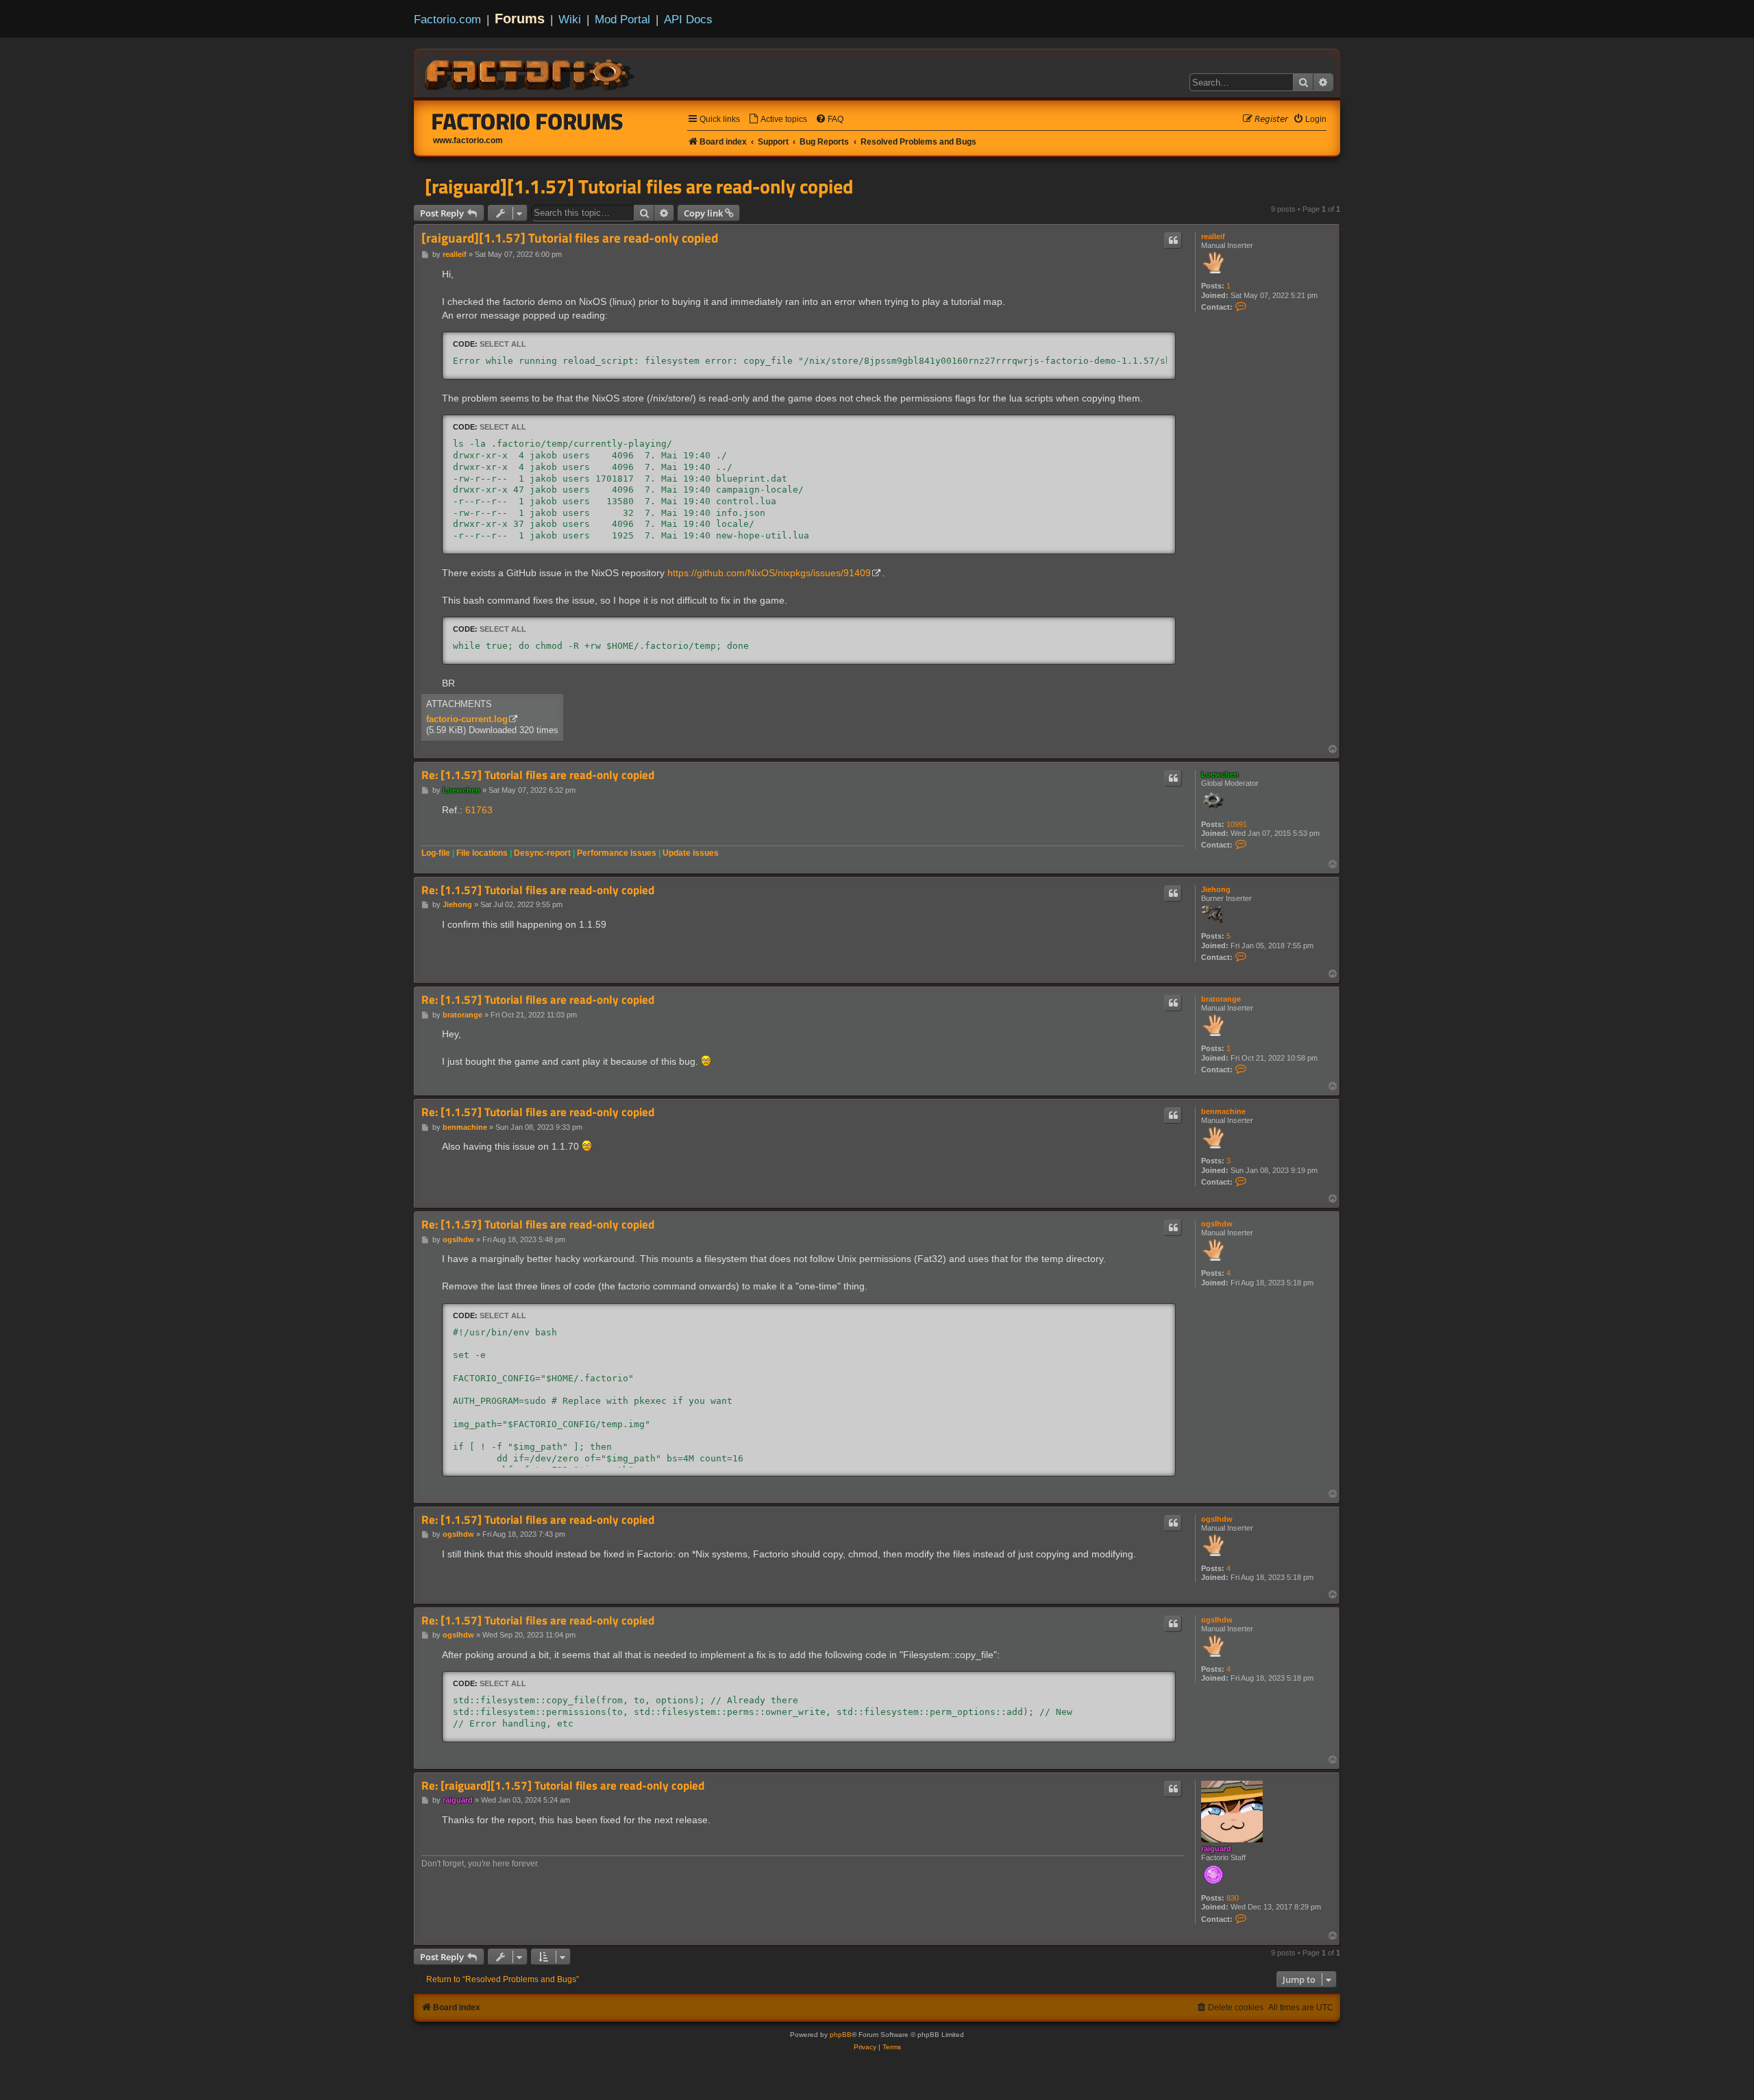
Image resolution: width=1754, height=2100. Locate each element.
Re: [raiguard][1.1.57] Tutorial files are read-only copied (563, 1786)
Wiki (570, 19)
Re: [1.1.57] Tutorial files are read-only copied (538, 775)
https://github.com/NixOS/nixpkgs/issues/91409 (769, 573)
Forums (520, 18)
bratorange (1221, 999)
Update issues (691, 853)
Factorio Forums (528, 121)
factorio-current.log (467, 719)
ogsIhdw (1217, 1224)
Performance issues (617, 853)
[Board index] (530, 73)
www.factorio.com (468, 140)
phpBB (841, 2035)
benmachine (1223, 1111)
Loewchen (1220, 774)
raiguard (1216, 1849)
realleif (1213, 236)
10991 (1237, 824)
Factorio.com (447, 19)
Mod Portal (622, 19)
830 (1233, 1898)
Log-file (436, 853)
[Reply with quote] (1173, 240)
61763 (479, 810)
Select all (503, 344)
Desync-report (542, 853)
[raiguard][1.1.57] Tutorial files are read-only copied (639, 186)
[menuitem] (778, 120)
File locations (482, 853)
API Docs (688, 19)
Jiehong (1216, 889)
